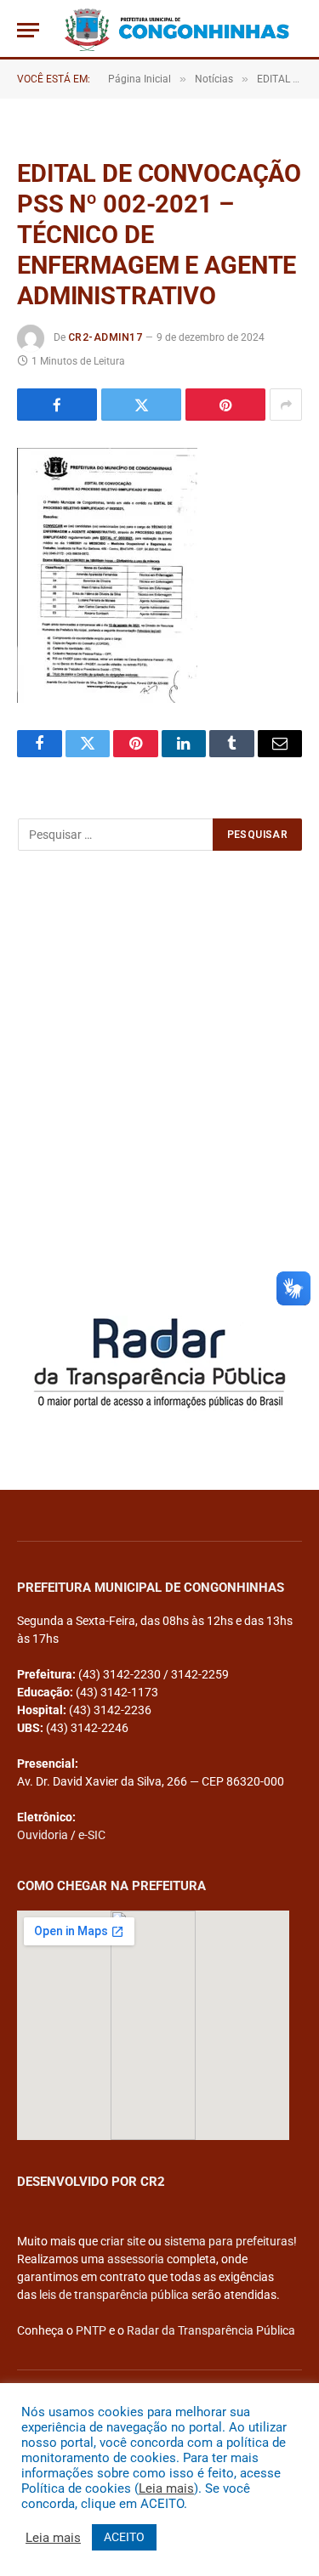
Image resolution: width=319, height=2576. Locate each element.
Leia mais (166, 2488)
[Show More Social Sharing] (286, 405)
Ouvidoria (43, 1835)
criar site (123, 2241)
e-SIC (92, 1835)
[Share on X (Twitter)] (141, 405)
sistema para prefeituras (229, 2241)
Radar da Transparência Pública (211, 2330)
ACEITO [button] (124, 2537)
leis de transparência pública (114, 2295)
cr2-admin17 (105, 337)
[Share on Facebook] (57, 405)
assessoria (136, 2259)
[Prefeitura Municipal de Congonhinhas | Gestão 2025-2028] (177, 30)
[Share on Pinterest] (225, 405)
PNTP (91, 2330)
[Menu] (28, 30)
